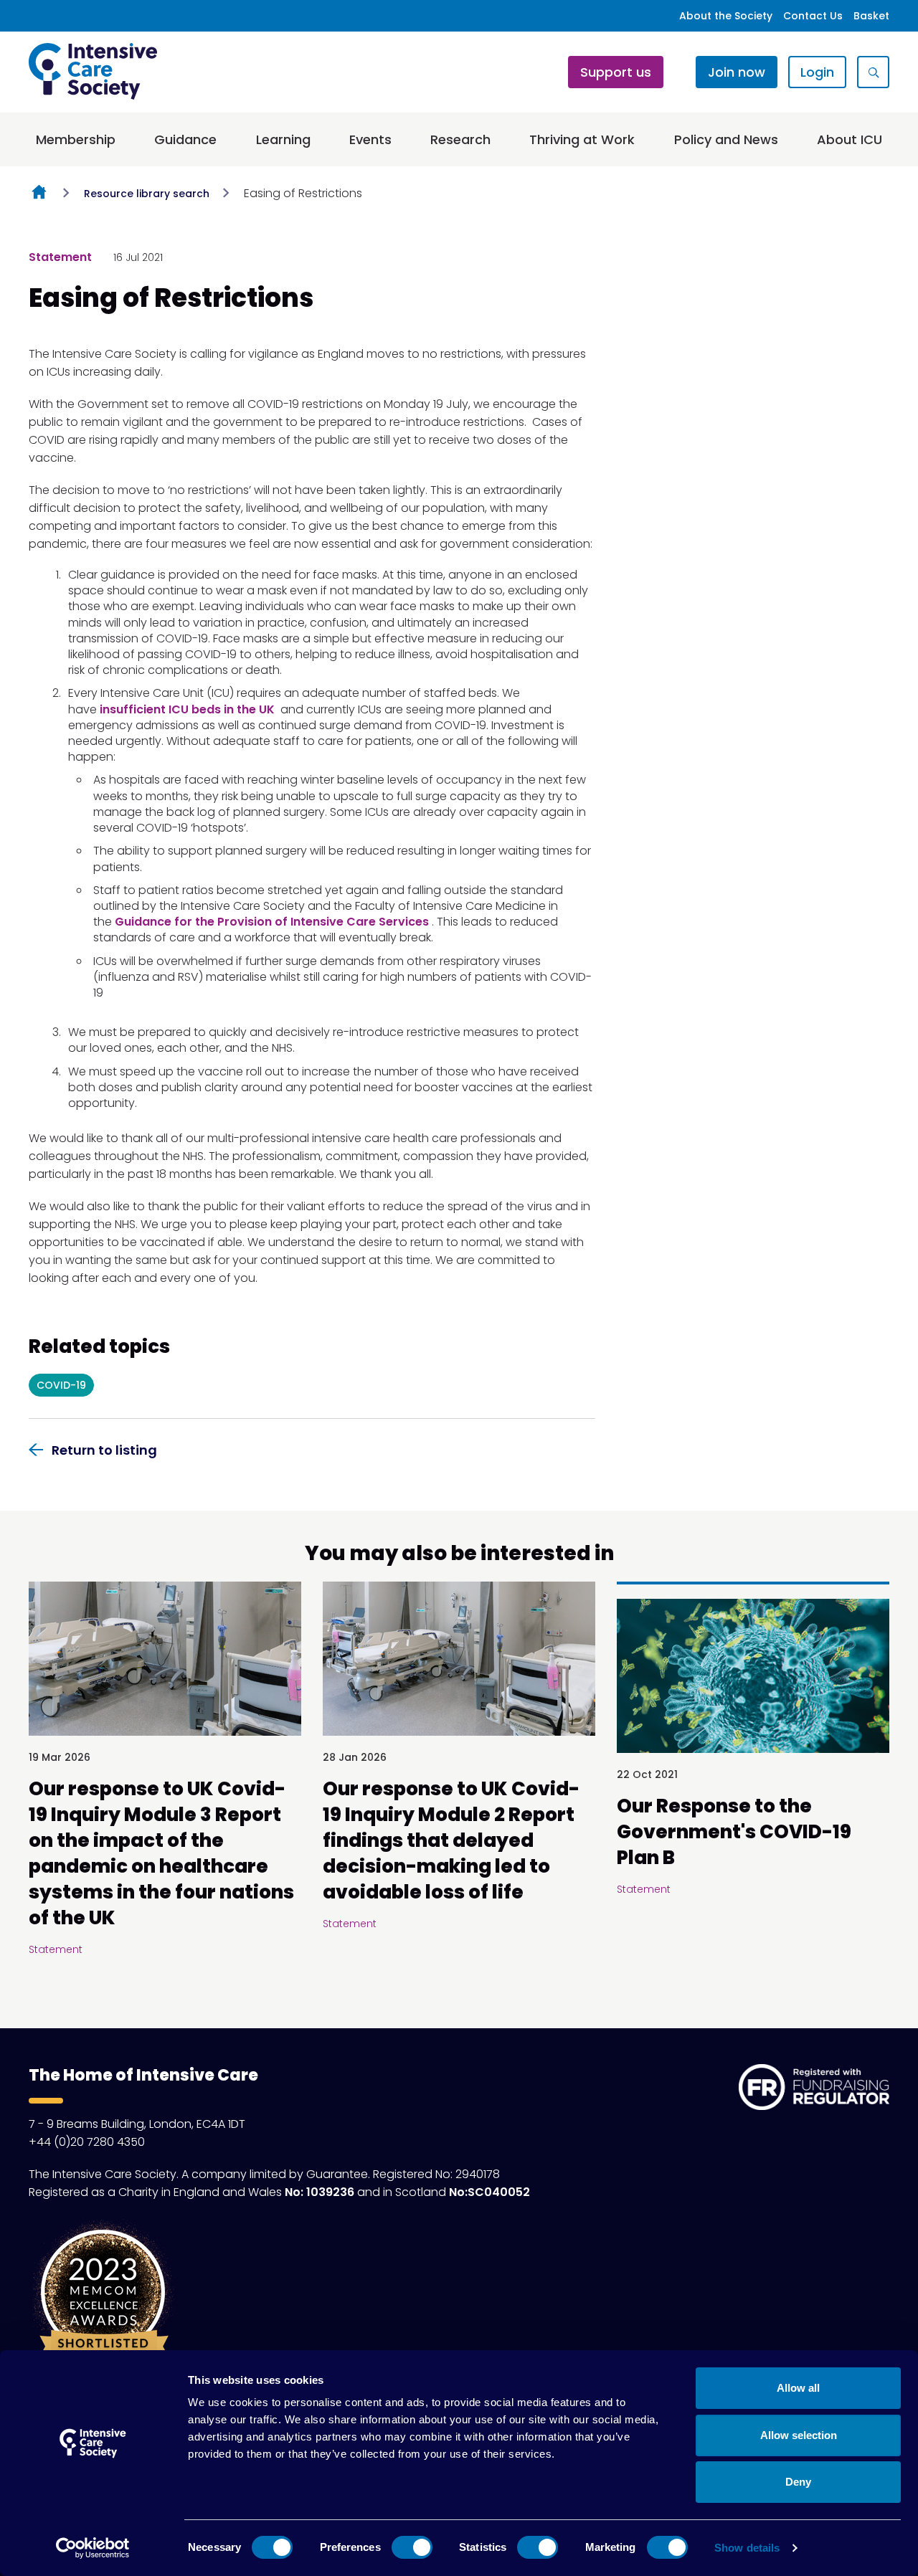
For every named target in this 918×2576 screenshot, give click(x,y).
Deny (798, 2482)
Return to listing (104, 1450)
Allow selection (799, 2435)
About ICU (850, 139)
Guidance (185, 139)
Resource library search (147, 194)
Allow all (798, 2388)
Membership (76, 139)
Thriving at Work (582, 139)
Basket (871, 16)
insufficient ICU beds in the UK (187, 709)
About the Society (726, 16)
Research (460, 139)
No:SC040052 (489, 2192)
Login (817, 72)
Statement (60, 257)
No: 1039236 (320, 2192)
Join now (737, 72)
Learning (283, 139)
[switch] (412, 2547)
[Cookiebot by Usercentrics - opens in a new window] (93, 2548)
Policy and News (726, 139)
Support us (616, 72)
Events (370, 139)
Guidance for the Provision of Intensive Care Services (272, 922)
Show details (747, 2548)
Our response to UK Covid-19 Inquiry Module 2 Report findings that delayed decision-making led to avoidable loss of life (451, 1840)
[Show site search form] (873, 72)
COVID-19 (61, 1385)
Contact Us (813, 16)
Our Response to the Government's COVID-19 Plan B (734, 1832)
